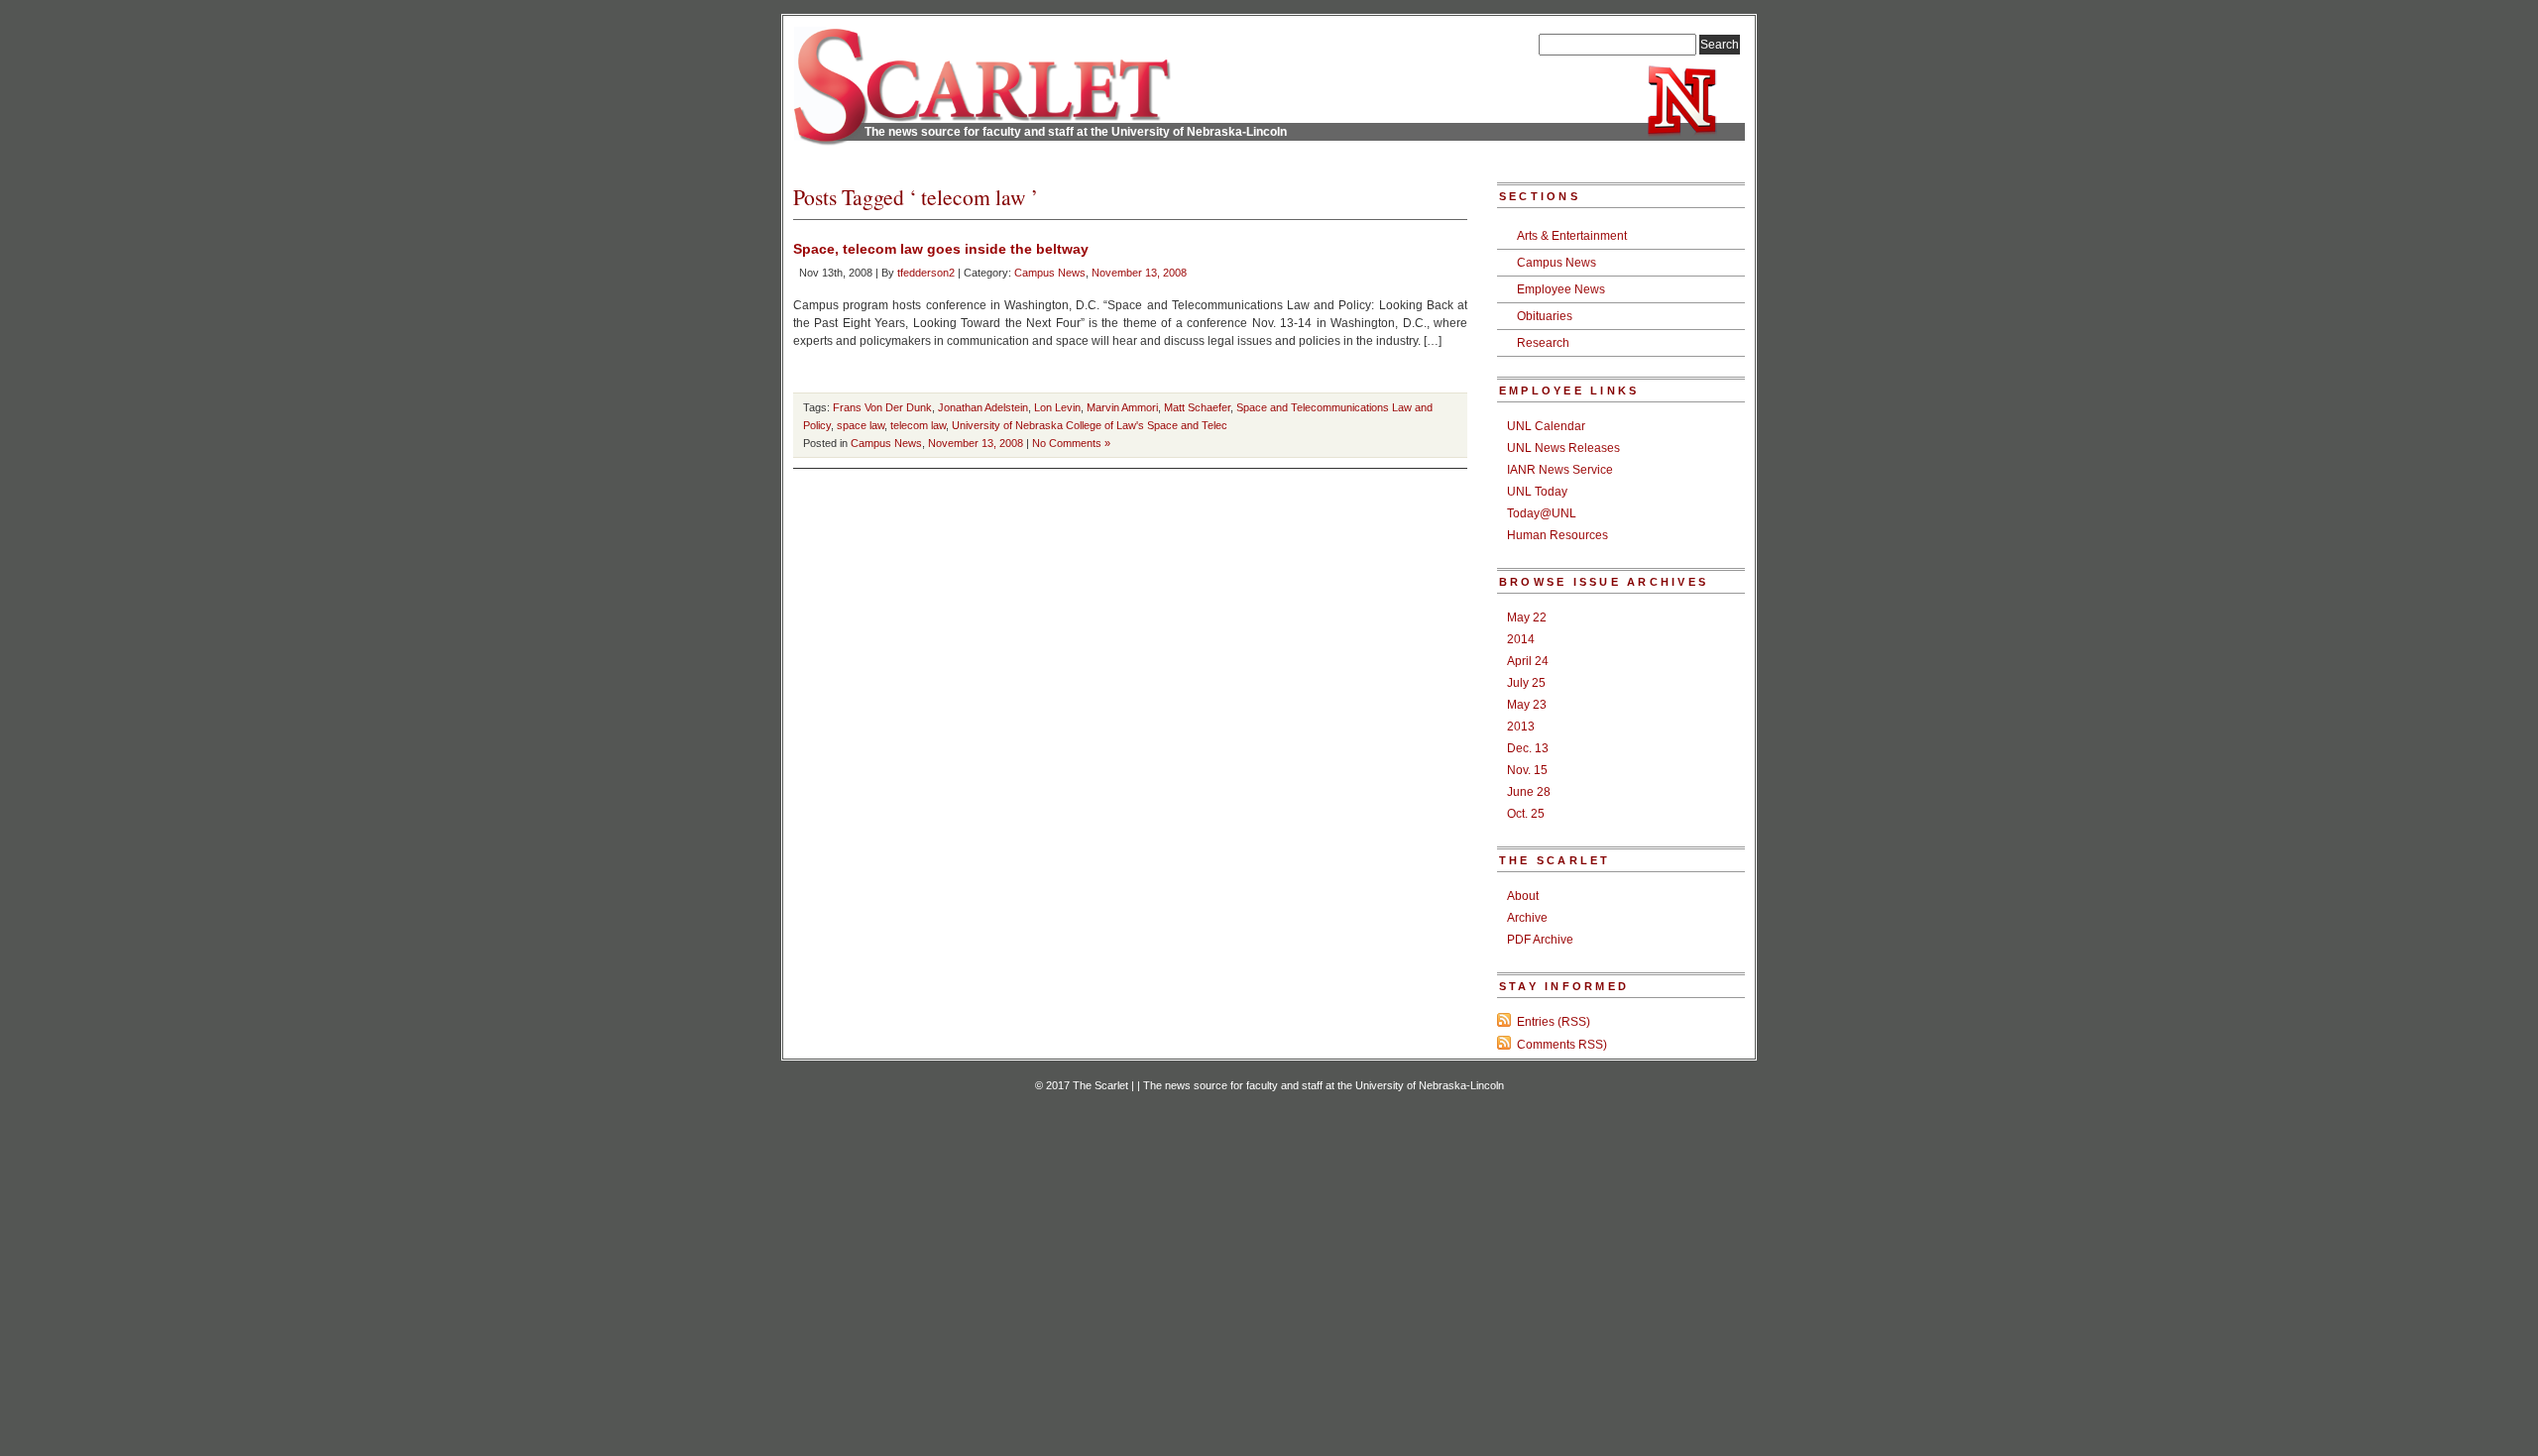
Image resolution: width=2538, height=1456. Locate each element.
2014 (1521, 639)
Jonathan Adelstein (983, 407)
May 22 (1527, 617)
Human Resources (1557, 535)
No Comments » (1071, 443)
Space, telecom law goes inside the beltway (941, 249)
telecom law (918, 425)
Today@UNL (1542, 513)
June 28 (1529, 792)
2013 (1521, 727)
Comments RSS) (1562, 1045)
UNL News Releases (1563, 448)
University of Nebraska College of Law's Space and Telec (1090, 425)
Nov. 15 (1527, 770)
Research (1543, 343)
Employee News (1561, 289)
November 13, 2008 (1139, 273)
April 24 (1528, 661)
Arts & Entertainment (1572, 236)
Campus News (1050, 273)
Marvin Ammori (1122, 407)
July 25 (1526, 683)
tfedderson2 (926, 273)
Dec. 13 (1528, 748)
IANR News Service (1560, 470)
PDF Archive (1540, 940)
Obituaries (1545, 316)
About (1523, 896)
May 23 (1527, 705)
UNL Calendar (1546, 426)
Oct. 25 (1526, 814)
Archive (1527, 918)
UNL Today (1537, 492)
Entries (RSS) (1554, 1022)
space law (861, 425)
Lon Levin (1057, 407)
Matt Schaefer (1197, 407)
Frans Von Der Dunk (882, 407)
